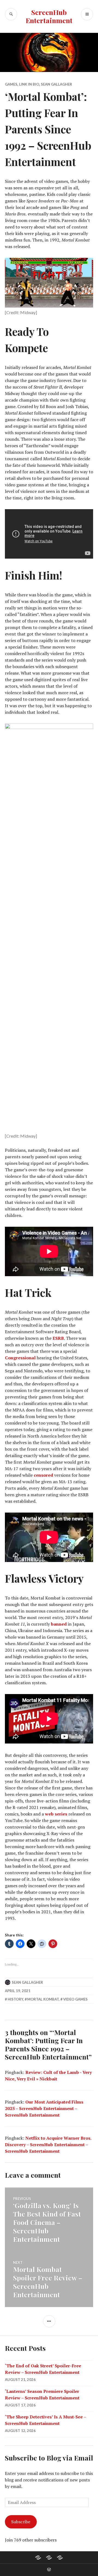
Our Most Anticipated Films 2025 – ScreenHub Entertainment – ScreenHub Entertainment (44, 2108)
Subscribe (21, 2522)
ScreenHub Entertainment (49, 16)
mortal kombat (43, 1999)
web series (56, 1814)
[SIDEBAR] (49, 2321)
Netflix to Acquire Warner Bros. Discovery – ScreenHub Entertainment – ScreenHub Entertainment (48, 2145)
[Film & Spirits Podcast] (49, 2558)
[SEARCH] (11, 14)
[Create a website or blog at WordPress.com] (49, 2570)
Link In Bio (29, 84)
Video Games (75, 1999)
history (15, 1999)
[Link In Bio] (38, 2558)
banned (59, 1624)
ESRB (58, 1338)
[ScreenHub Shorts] (60, 2558)
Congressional (21, 1358)
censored (43, 1475)
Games (11, 84)
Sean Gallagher (56, 84)
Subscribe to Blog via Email (49, 2458)
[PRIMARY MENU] (87, 14)
